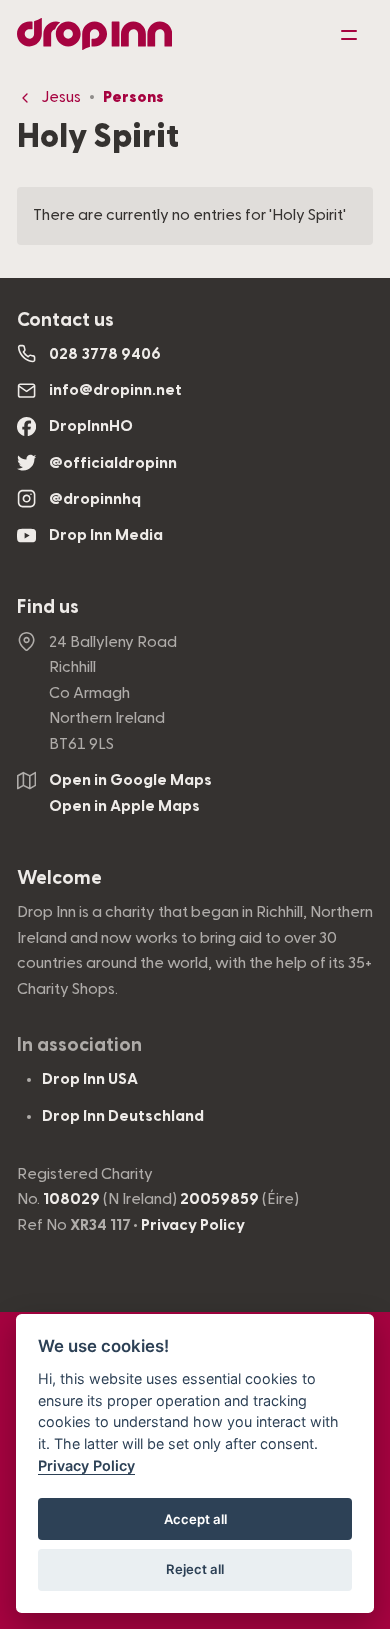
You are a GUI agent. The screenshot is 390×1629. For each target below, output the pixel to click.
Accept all (195, 1519)
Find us (48, 607)
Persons (133, 97)
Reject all (195, 1569)
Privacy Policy (193, 1225)
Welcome (59, 878)
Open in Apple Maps (124, 806)
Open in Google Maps (130, 780)
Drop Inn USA (90, 1079)
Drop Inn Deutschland (123, 1116)
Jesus (61, 97)
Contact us (65, 320)
